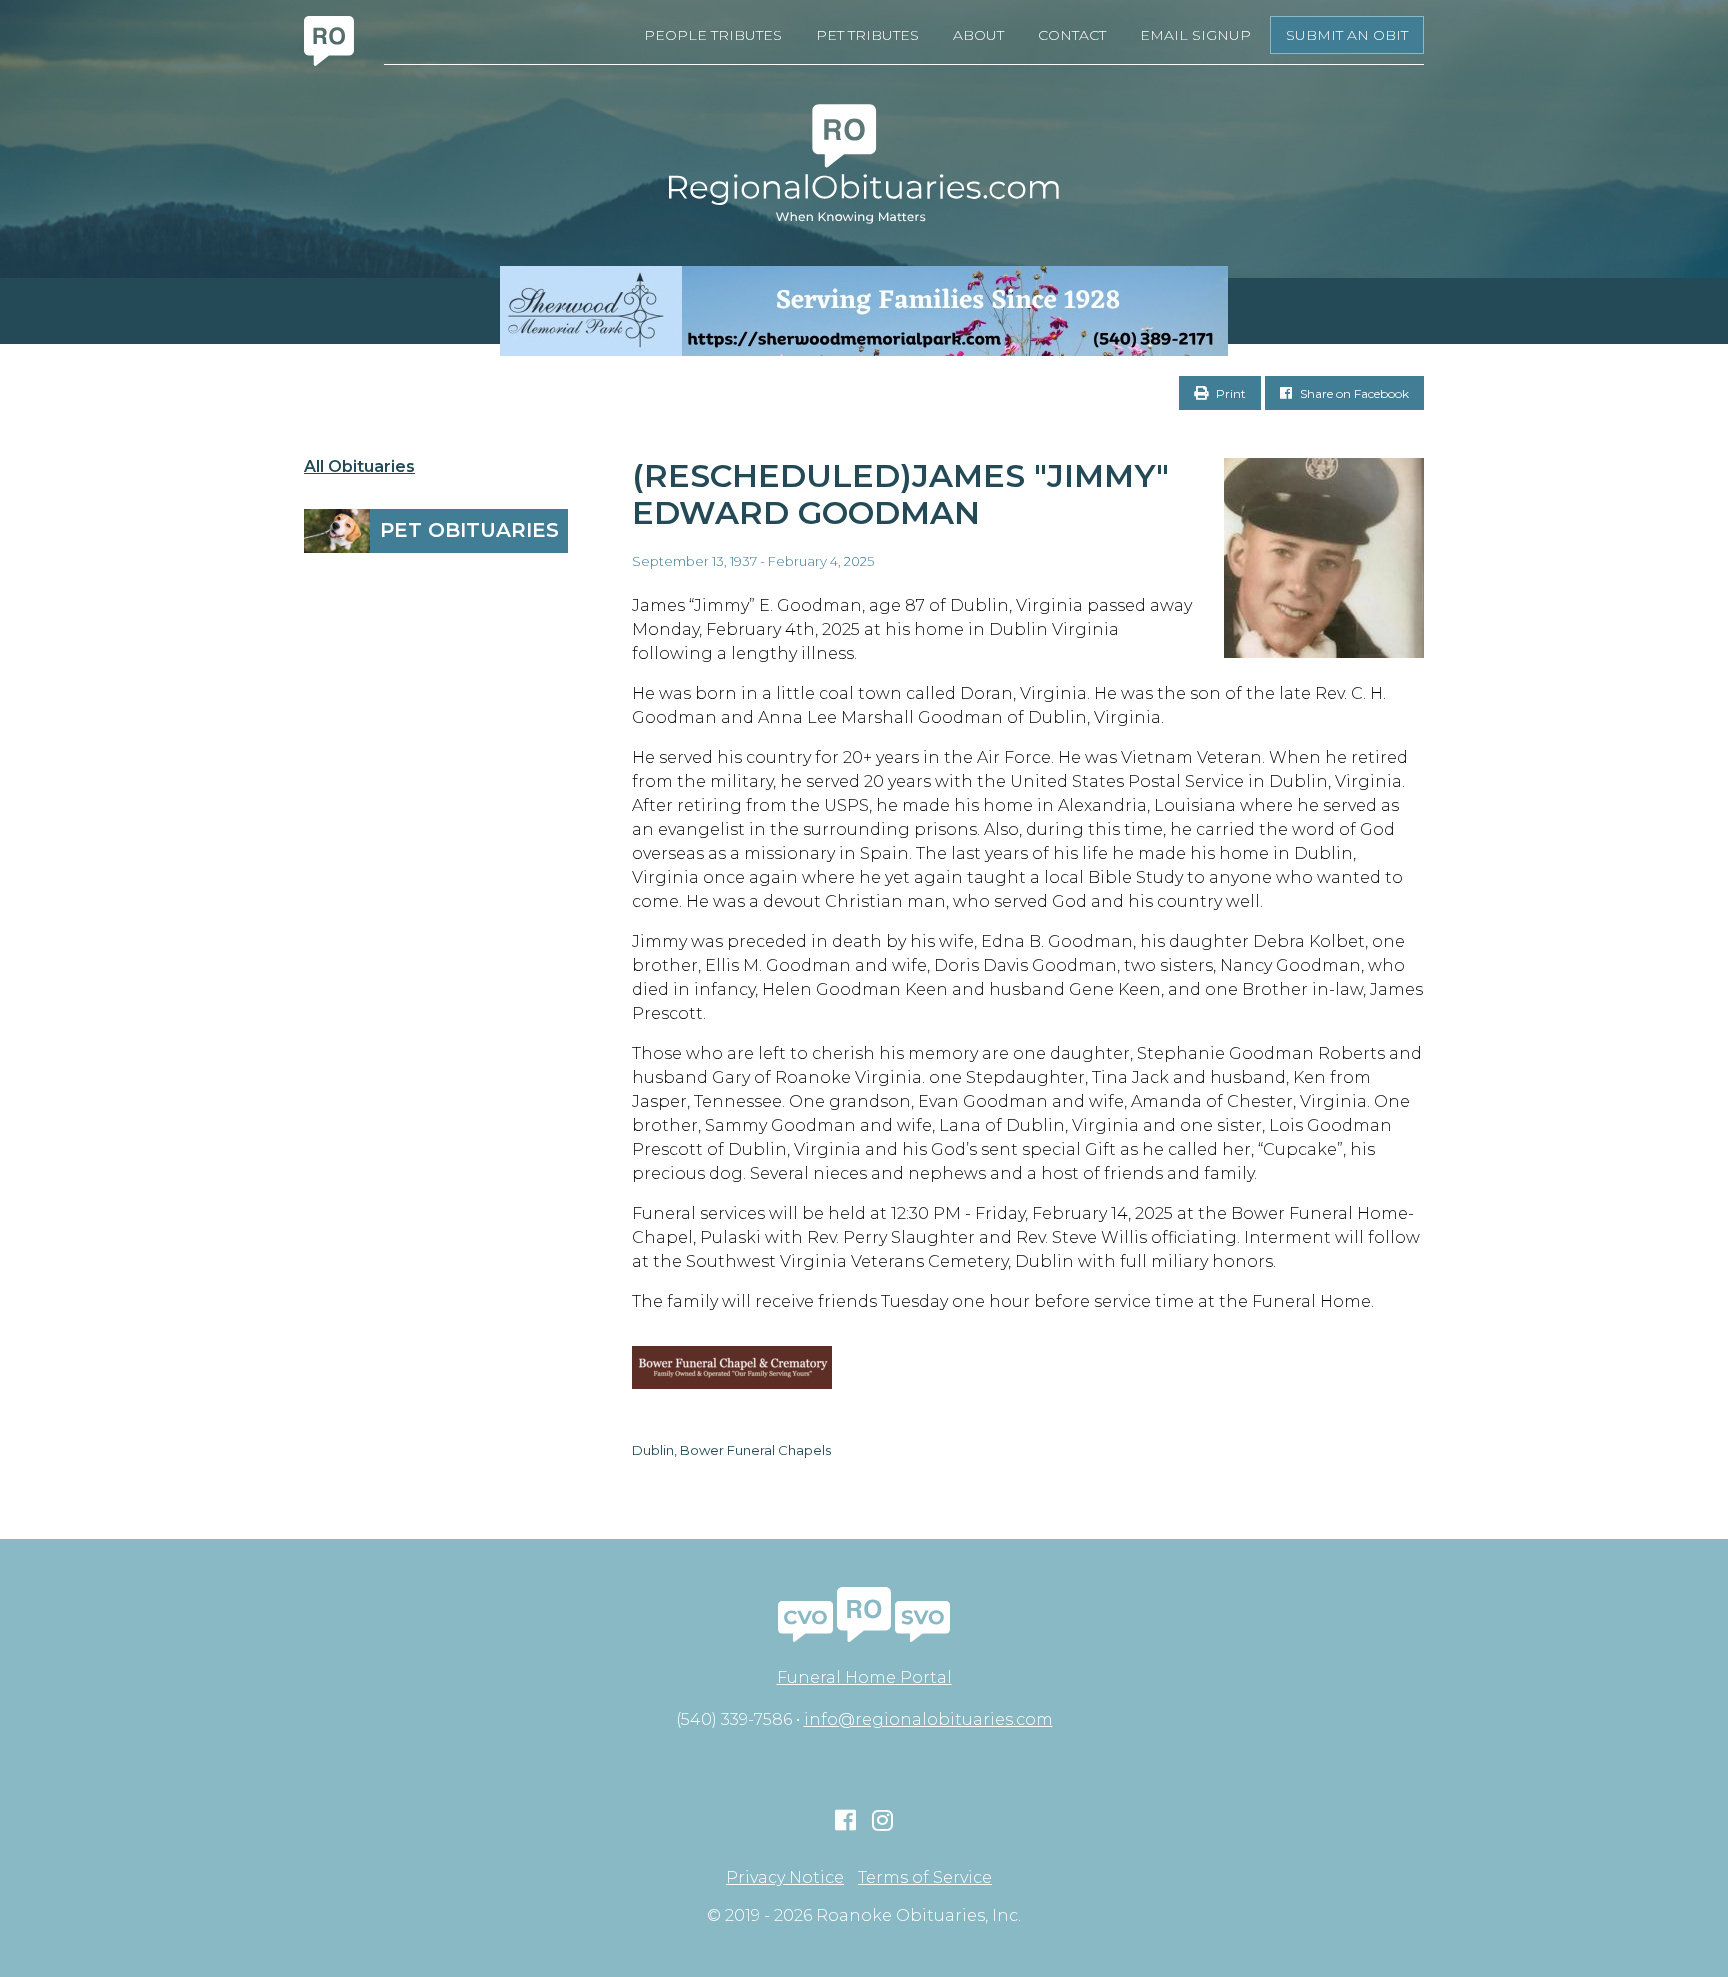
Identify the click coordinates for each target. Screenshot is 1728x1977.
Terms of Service (925, 1878)
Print (1229, 393)
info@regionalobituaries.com (928, 1719)
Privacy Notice (785, 1878)
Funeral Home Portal (864, 1677)
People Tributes (713, 35)
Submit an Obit (1347, 35)
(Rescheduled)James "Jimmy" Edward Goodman (900, 494)
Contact (1072, 35)
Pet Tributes (867, 35)
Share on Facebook (1353, 393)
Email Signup (1195, 35)
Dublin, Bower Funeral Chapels (731, 1450)
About (978, 35)
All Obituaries (359, 467)
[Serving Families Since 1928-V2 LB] (864, 311)
